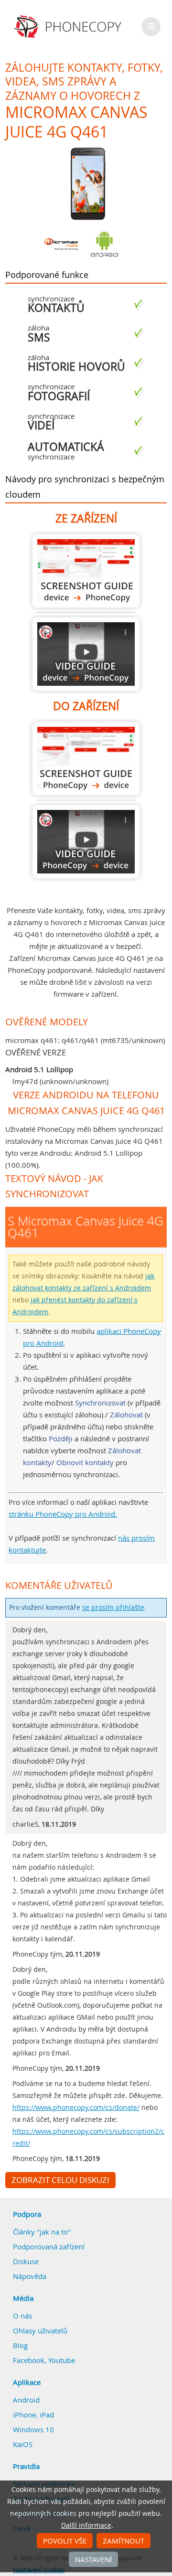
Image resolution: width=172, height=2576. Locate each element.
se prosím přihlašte (113, 1607)
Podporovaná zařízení (49, 2246)
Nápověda (30, 2276)
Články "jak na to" (42, 2232)
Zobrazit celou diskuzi (60, 2180)
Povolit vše (65, 2541)
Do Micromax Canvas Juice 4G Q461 (86, 759)
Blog (20, 2345)
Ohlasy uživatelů (40, 2331)
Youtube (62, 2360)
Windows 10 (33, 2429)
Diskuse (26, 2261)
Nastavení (93, 2559)
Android (26, 2400)
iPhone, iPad (33, 2415)
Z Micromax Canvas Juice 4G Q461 (86, 571)
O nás (22, 2316)
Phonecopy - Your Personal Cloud (69, 27)
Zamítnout (124, 2541)
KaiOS (23, 2444)
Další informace (86, 2525)
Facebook (29, 2360)
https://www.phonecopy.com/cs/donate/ (76, 2108)
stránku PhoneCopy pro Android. (63, 1514)
